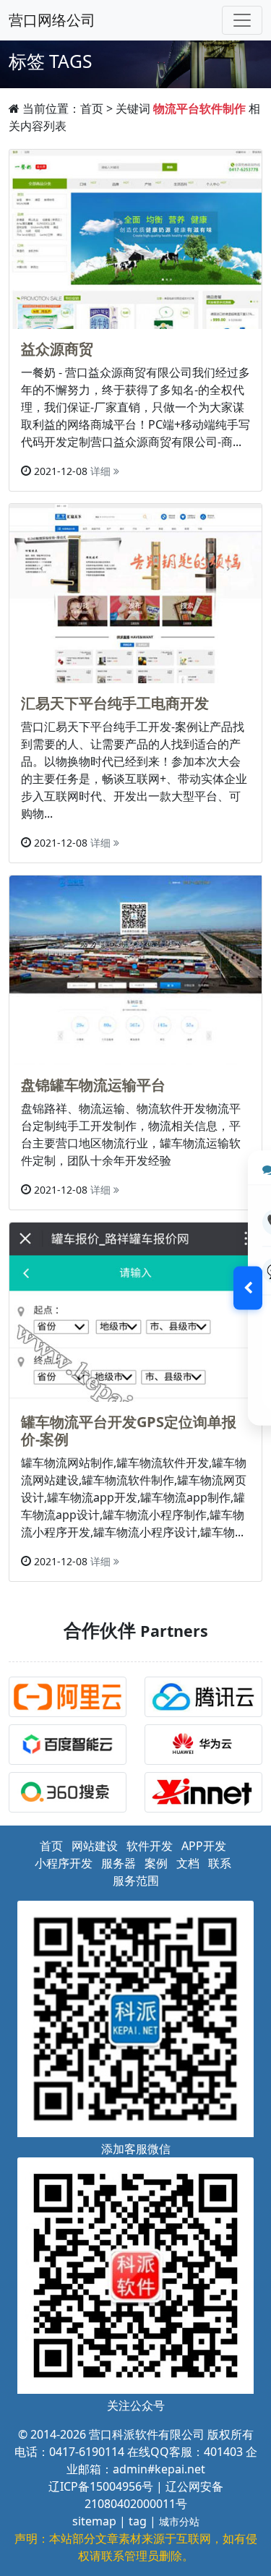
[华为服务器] (207, 1747)
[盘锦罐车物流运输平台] (135, 969)
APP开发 (204, 1846)
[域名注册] (207, 1794)
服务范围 (136, 1880)
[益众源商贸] (135, 238)
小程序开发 (64, 1863)
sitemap (94, 2521)
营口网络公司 (52, 20)
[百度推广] (71, 1747)
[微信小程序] (207, 1699)
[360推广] (71, 1794)
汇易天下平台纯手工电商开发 (115, 703)
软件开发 (150, 1846)
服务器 (119, 1863)
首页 (92, 108)
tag (138, 2521)
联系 (220, 1863)
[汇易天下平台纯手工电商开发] (135, 592)
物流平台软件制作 (199, 108)
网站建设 (95, 1846)
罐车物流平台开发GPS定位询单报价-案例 (129, 1430)
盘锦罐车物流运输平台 (93, 1085)
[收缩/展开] (248, 1288)
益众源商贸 (57, 349)
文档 (188, 1863)
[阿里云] (71, 1699)
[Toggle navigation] (242, 20)
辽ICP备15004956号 (101, 2486)
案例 (156, 1863)
